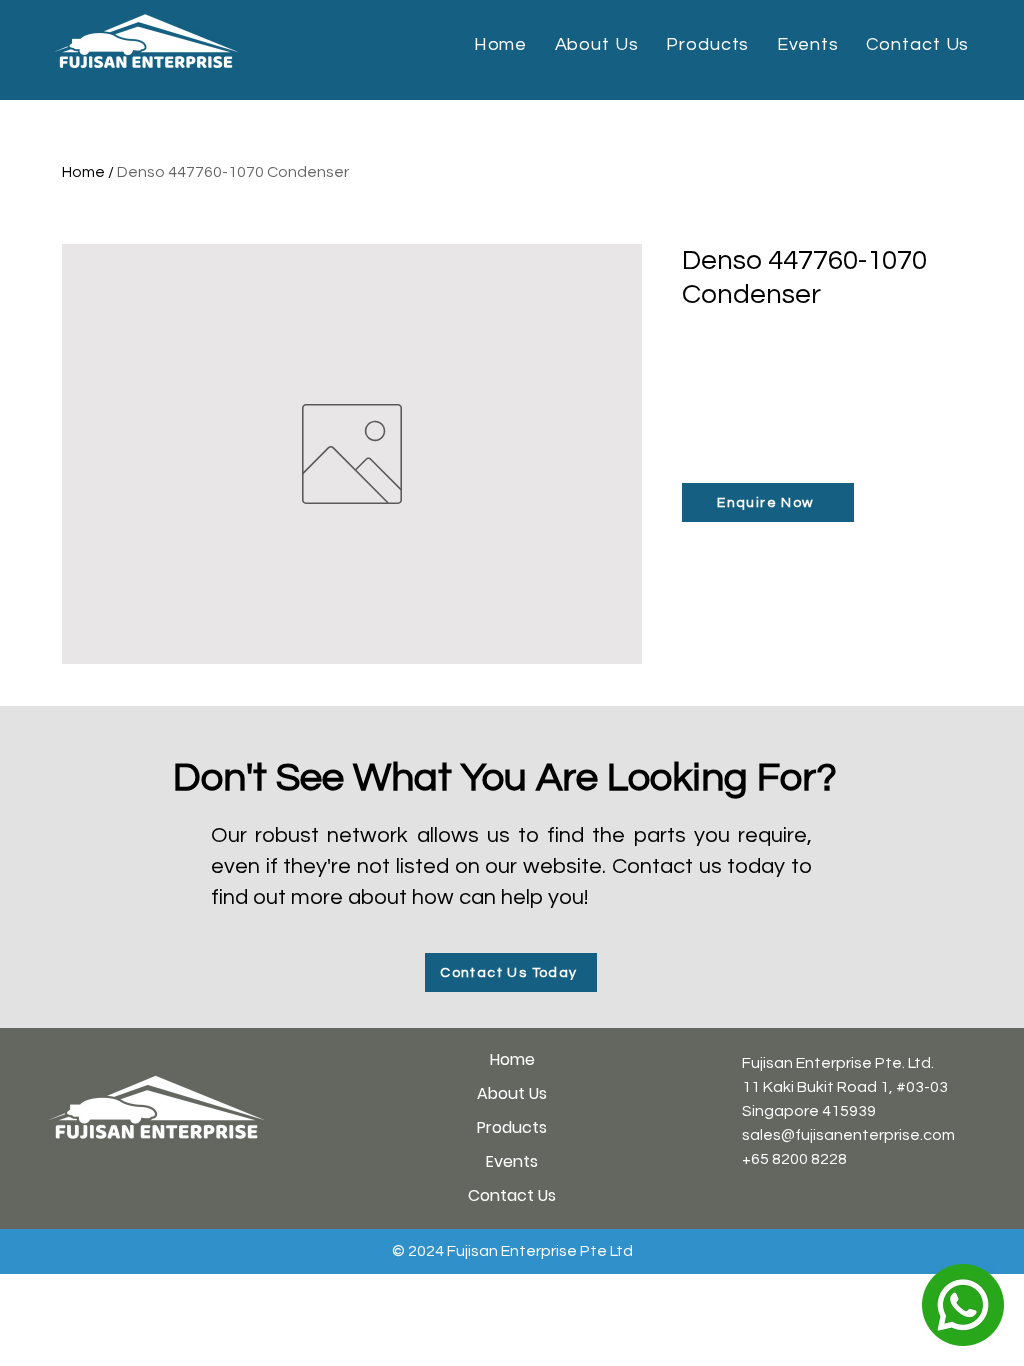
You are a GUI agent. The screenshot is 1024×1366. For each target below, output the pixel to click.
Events (512, 1161)
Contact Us (512, 1195)
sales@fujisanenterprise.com (848, 1135)
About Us (512, 1093)
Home (83, 172)
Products (512, 1127)
